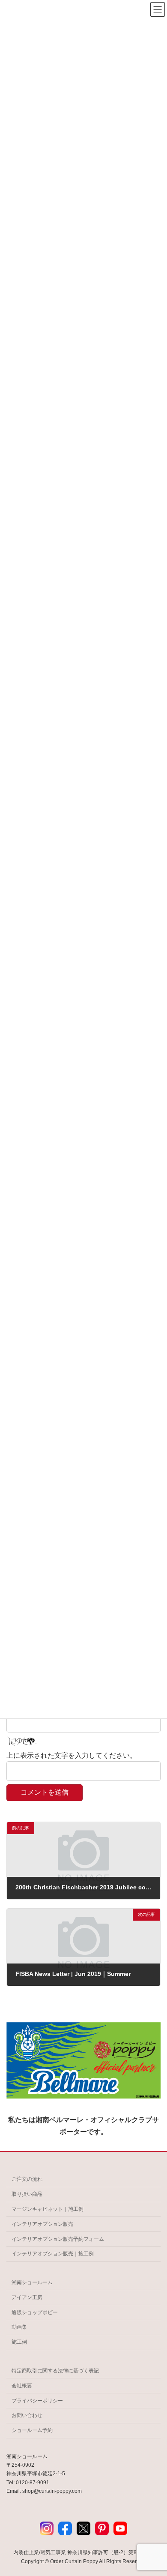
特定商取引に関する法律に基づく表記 (55, 2371)
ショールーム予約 (32, 2430)
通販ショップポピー (35, 2312)
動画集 (19, 2327)
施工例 (19, 2342)
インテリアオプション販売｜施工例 (53, 2254)
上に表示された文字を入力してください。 (72, 1755)
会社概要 (22, 2386)
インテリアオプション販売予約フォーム (58, 2239)
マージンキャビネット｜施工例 (48, 2209)
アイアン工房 (27, 2297)
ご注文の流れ (27, 2179)
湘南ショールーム (32, 2282)
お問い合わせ (27, 2415)
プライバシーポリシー (37, 2400)
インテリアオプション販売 (42, 2224)
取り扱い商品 (27, 2194)
